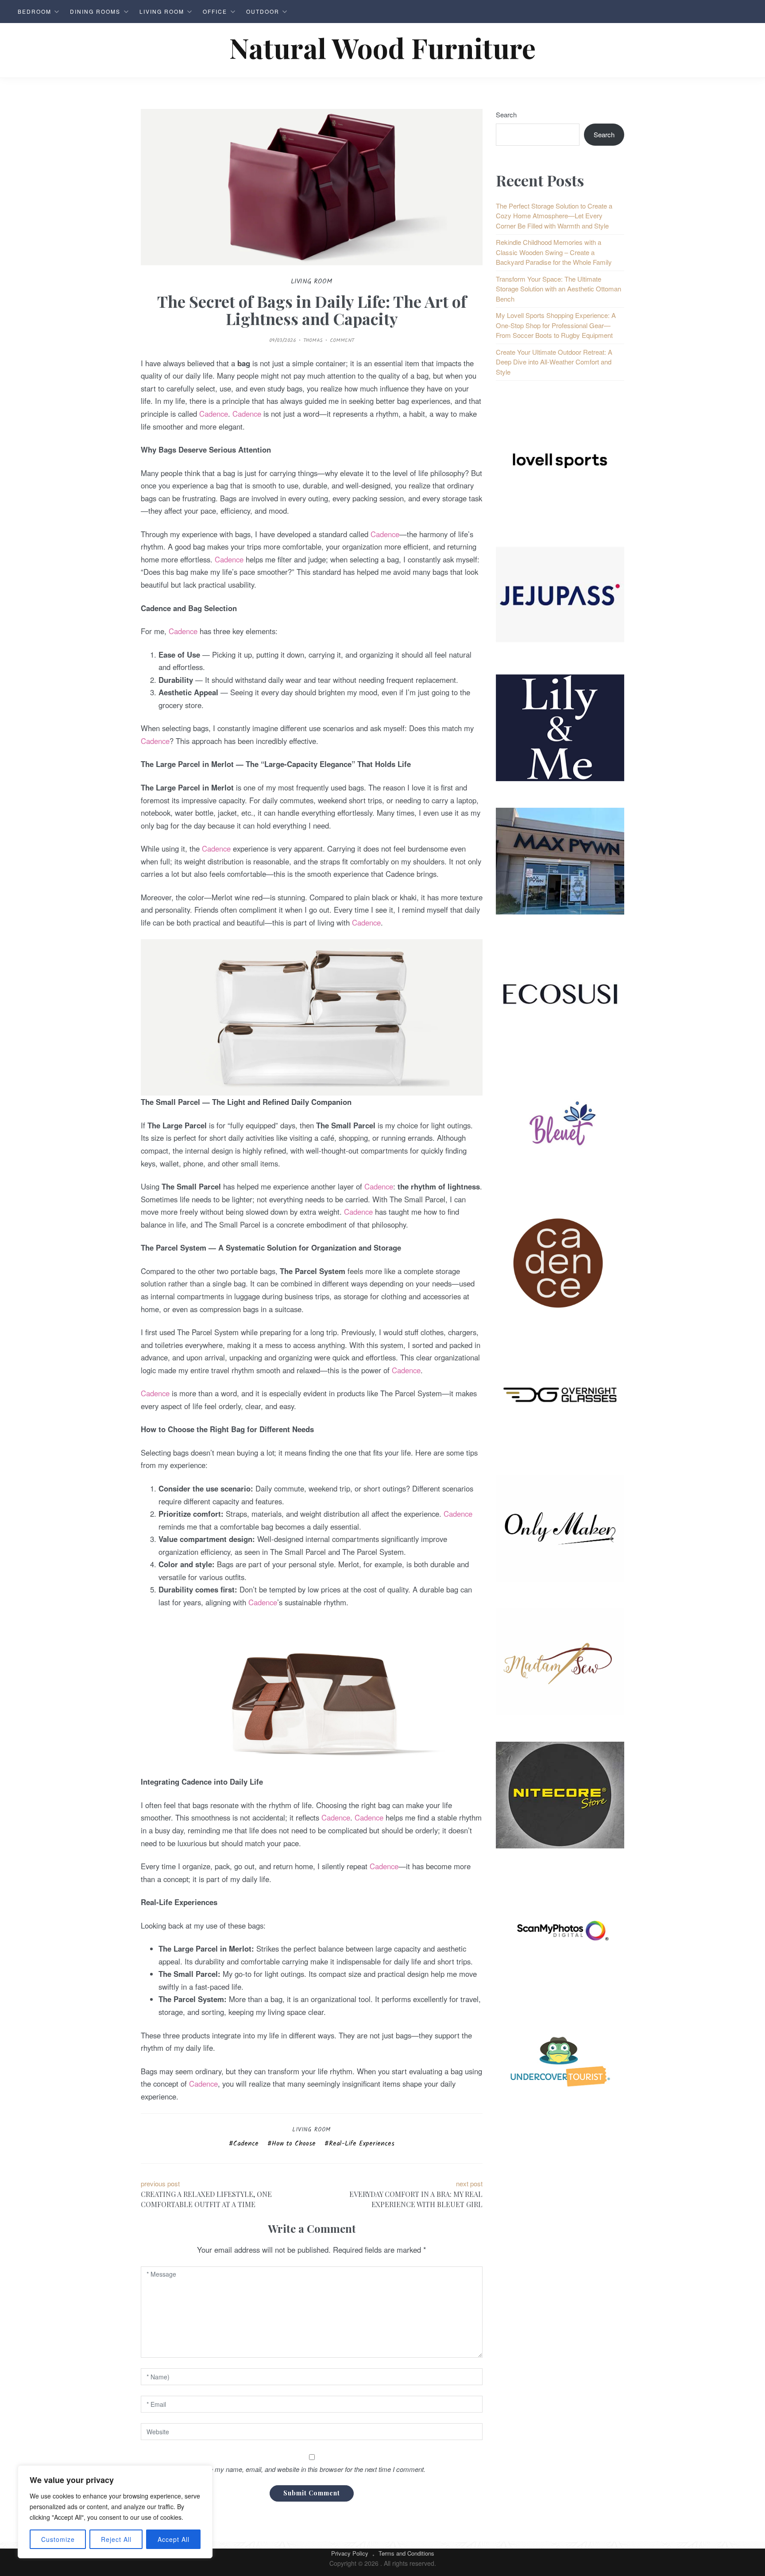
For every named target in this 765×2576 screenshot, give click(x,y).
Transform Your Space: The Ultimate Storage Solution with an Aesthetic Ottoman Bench (558, 289)
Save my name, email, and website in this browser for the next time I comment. (312, 2469)
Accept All (174, 2539)
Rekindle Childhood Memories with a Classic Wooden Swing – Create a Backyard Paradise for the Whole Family (554, 252)
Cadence (214, 414)
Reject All (116, 2539)
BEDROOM (35, 11)
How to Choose (294, 2144)
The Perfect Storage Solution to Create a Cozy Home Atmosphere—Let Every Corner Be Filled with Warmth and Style (554, 216)
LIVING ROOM (162, 11)
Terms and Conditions (406, 2553)
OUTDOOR (263, 11)
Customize (58, 2539)
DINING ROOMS (95, 11)
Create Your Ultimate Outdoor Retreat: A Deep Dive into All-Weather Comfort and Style (554, 362)
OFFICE (215, 11)
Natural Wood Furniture (382, 48)
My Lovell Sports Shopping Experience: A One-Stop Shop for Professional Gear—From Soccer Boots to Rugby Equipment (556, 325)
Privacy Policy (350, 2553)
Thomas (313, 340)
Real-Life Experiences (362, 2144)
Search (506, 114)
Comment (342, 340)
